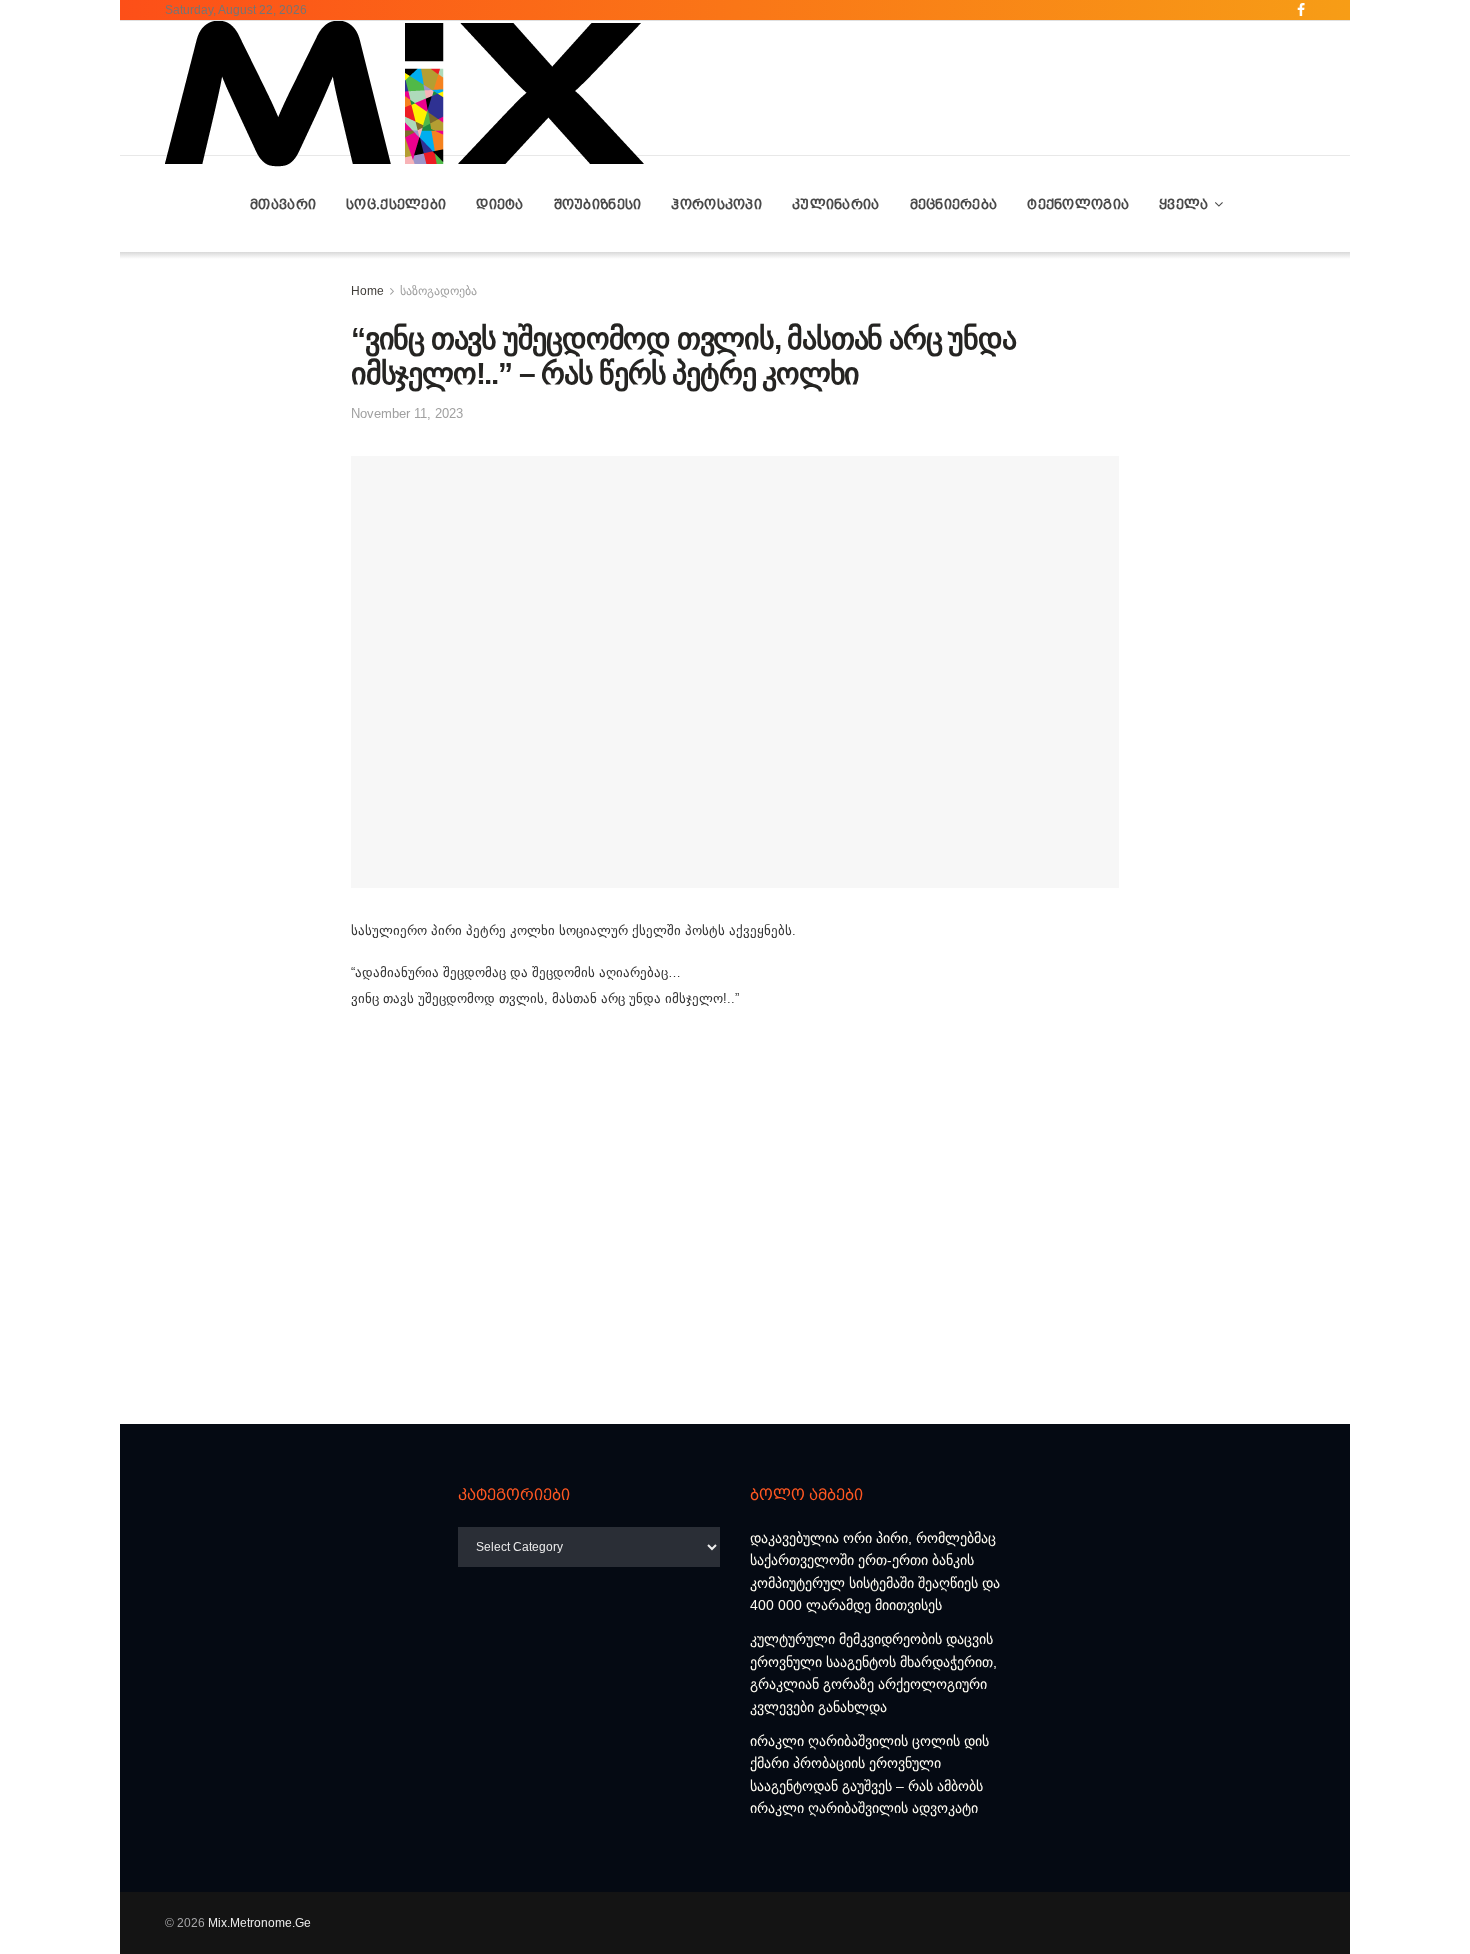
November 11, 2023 (407, 413)
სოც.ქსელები (396, 204)
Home (367, 291)
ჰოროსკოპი (716, 204)
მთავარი (283, 204)
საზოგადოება (438, 291)
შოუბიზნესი (598, 204)
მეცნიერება (954, 204)
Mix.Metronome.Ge (259, 1923)
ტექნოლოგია (1078, 204)
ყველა (1183, 204)
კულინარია (836, 204)
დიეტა (499, 204)
